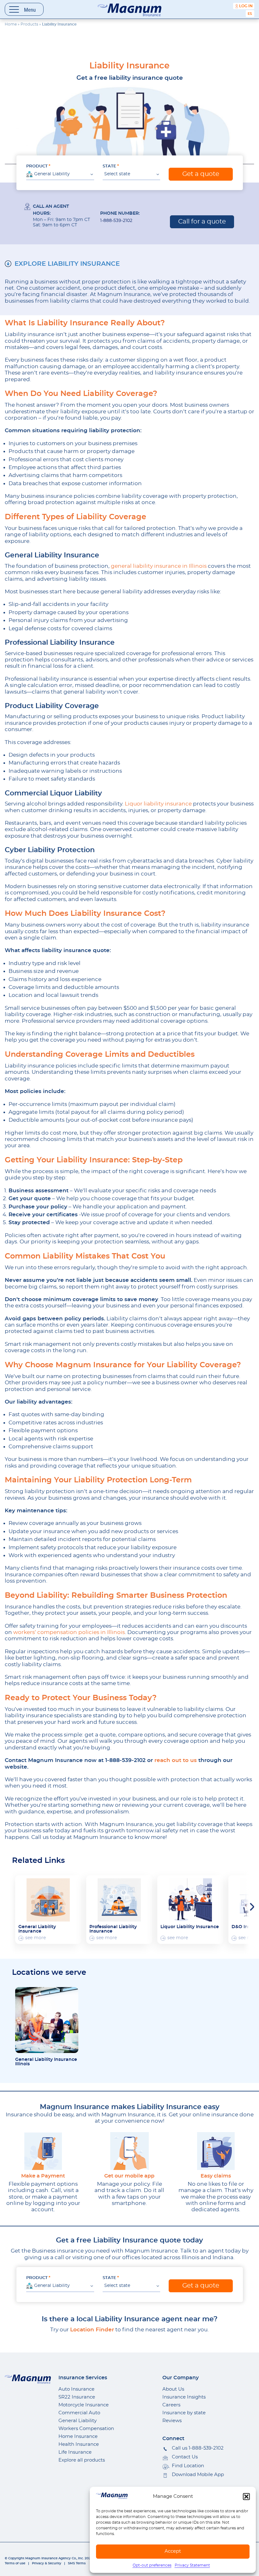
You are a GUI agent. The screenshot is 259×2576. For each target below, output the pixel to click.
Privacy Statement (192, 2565)
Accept (173, 2551)
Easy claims (216, 2176)
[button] (246, 2497)
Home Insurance (78, 2436)
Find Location (188, 2466)
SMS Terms (77, 2563)
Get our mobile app (129, 2176)
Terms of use (15, 2563)
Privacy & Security (47, 2563)
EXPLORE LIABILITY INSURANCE (67, 264)
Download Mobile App (198, 2475)
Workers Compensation (86, 2429)
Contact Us (185, 2457)
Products (29, 24)
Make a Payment (43, 2176)
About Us (173, 2389)
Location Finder (92, 2330)
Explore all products (82, 2460)
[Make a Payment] (43, 2151)
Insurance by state (184, 2413)
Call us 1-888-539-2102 (198, 2448)
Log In (246, 6)
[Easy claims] (216, 2151)
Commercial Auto (79, 2413)
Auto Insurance (76, 2389)
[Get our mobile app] (129, 2151)
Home (11, 24)
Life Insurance (75, 2452)
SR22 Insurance (77, 2397)
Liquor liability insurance (159, 804)
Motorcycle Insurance (84, 2405)
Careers (171, 2405)
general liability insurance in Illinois (158, 566)
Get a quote (201, 174)
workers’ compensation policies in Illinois (69, 1632)
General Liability (78, 2421)
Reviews (172, 2421)
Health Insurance (79, 2444)
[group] (48, 1910)
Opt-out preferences (152, 2565)
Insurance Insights (184, 2397)
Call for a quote (202, 222)
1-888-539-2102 (116, 221)
